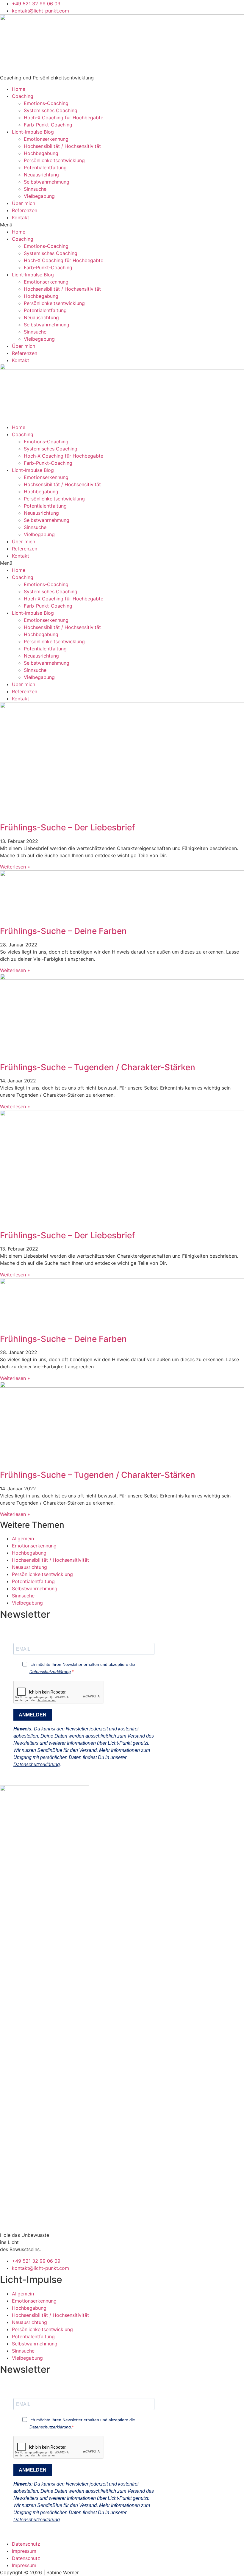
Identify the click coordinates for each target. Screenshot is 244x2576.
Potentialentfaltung (45, 168)
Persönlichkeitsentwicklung (54, 160)
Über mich (24, 203)
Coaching (23, 96)
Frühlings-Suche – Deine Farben (63, 931)
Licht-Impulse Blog (33, 132)
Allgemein (23, 1539)
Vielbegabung (39, 196)
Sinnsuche (35, 189)
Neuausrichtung (41, 175)
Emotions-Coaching (46, 103)
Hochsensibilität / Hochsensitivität (62, 146)
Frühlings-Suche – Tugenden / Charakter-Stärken (98, 1067)
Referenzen (25, 210)
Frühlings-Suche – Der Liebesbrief (67, 827)
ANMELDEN (33, 1715)
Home (19, 89)
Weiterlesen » (15, 867)
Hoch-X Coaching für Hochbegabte (64, 118)
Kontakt (21, 217)
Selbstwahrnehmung (47, 182)
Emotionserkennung (46, 139)
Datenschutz (26, 2544)
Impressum (24, 2551)
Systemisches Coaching (51, 110)
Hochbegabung (41, 153)
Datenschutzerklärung (50, 1672)
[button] (122, 225)
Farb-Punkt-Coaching (48, 125)
